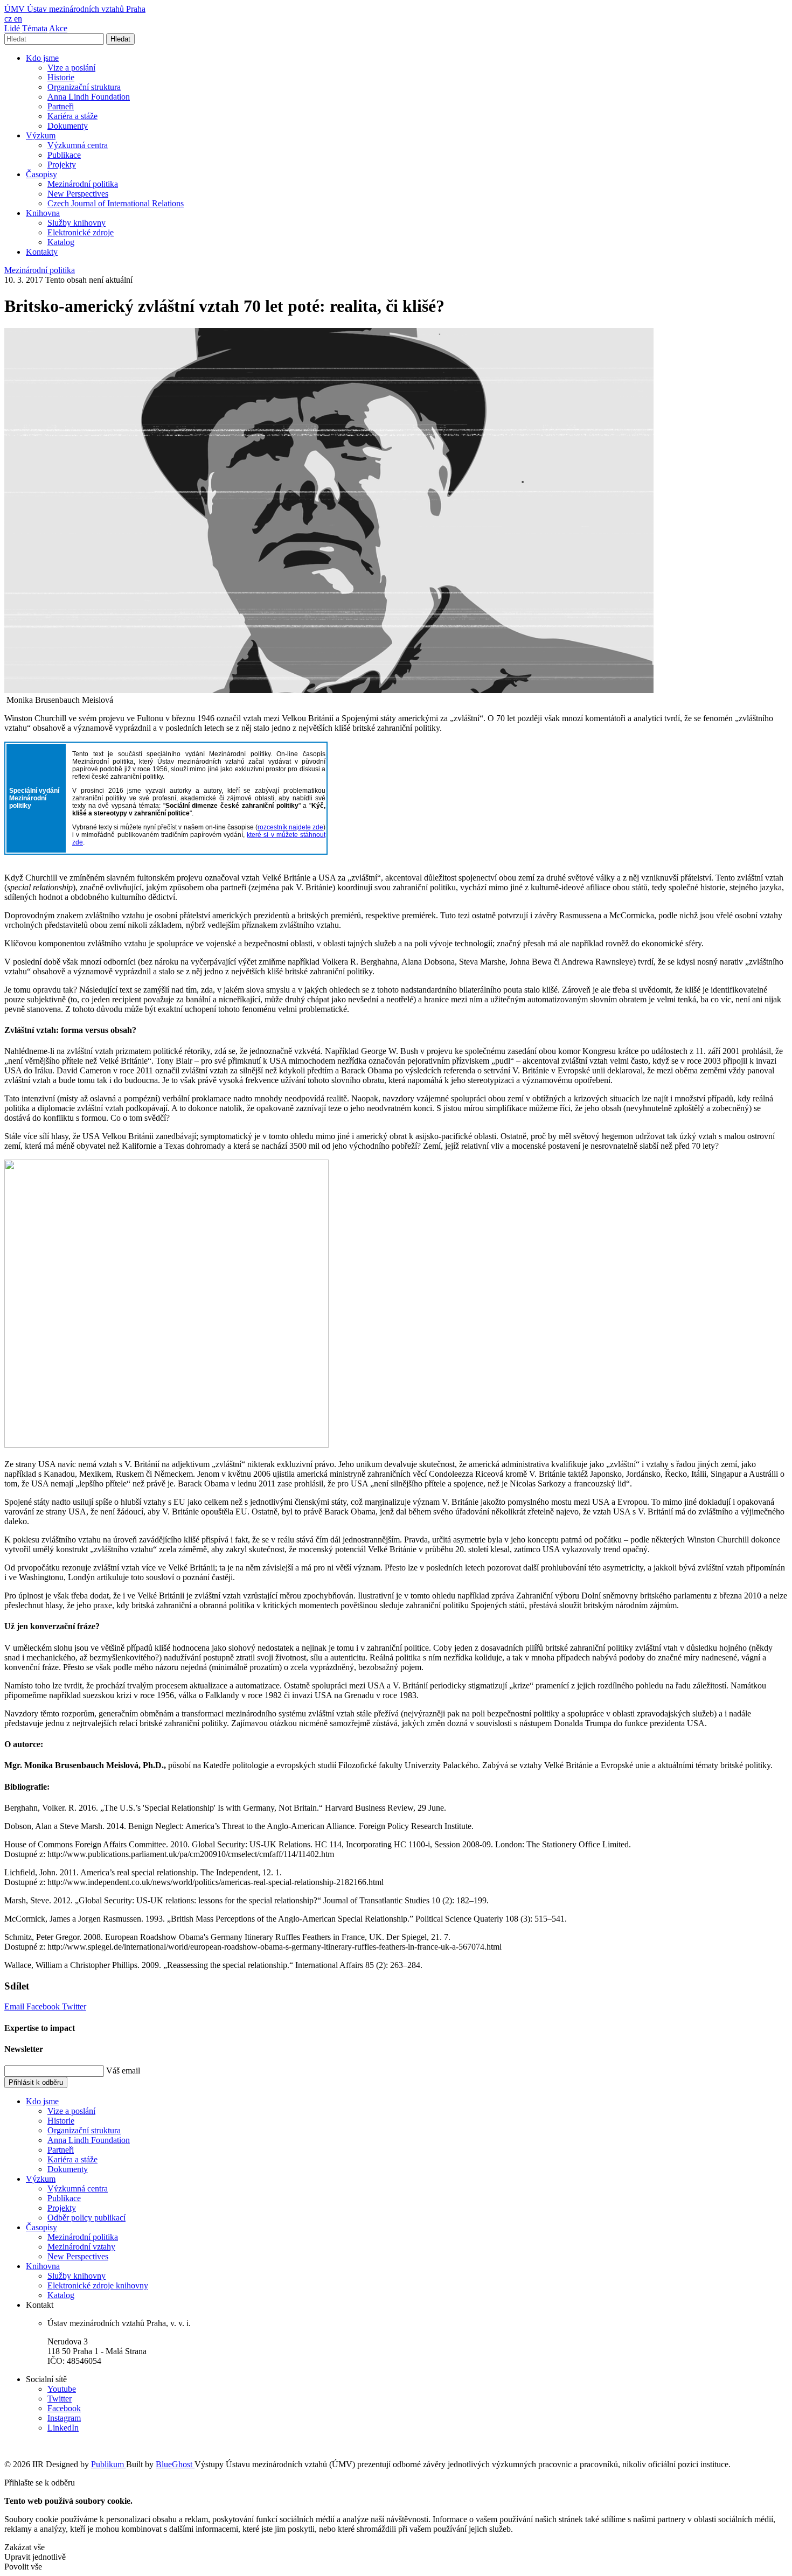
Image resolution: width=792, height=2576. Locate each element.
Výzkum (41, 135)
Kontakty (42, 252)
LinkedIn (63, 2428)
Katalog (61, 242)
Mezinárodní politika (83, 184)
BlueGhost (175, 2464)
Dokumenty (68, 126)
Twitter (74, 2006)
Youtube (62, 2389)
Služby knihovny (77, 223)
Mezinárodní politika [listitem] (40, 270)
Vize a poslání (71, 68)
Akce (58, 28)
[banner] (75, 9)
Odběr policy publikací (86, 2218)
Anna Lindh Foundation (89, 97)
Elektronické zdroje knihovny (98, 2285)
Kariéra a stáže (72, 116)
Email (15, 2006)
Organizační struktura (84, 87)
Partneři (61, 106)
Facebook (44, 2006)
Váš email (123, 2071)
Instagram (64, 2418)
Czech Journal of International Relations (116, 203)
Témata (35, 28)
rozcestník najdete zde (290, 827)
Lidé (12, 28)
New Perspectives (78, 194)
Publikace (64, 155)
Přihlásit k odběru (36, 2082)
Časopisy (41, 174)
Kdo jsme (42, 58)
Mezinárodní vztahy (81, 2247)
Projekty (62, 165)
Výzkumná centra (78, 145)
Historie (61, 77)
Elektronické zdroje (81, 232)
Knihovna (43, 213)
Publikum (109, 2464)
